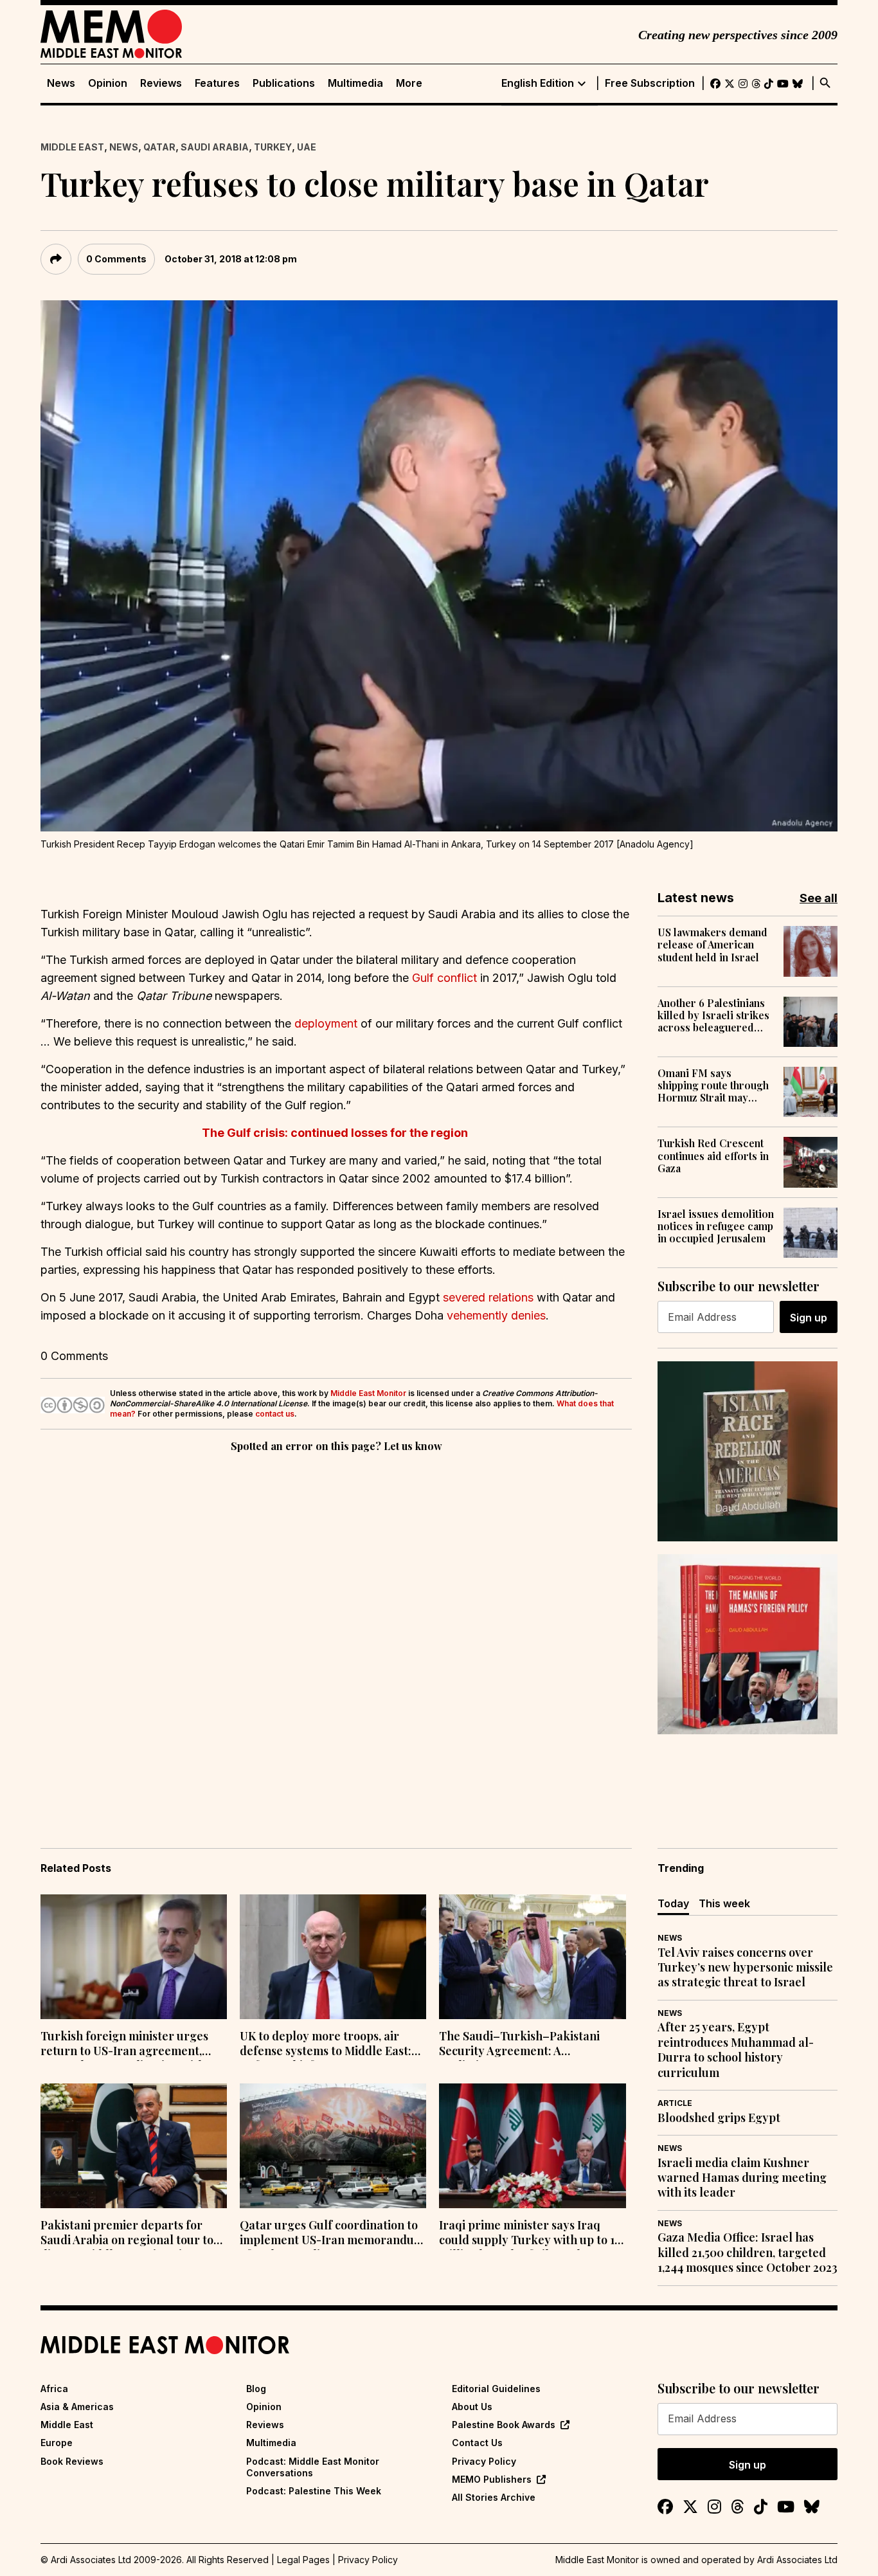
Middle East (72, 147)
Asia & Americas (77, 2407)
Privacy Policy (484, 2461)
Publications (284, 83)
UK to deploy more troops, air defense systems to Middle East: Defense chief (326, 2045)
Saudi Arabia (215, 147)
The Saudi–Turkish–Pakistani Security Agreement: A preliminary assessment (519, 2045)
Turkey (273, 147)
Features (217, 83)
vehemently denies (496, 1315)
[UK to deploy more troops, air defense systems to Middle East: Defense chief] (333, 1957)
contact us (275, 1414)
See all (819, 898)
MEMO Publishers (492, 2479)
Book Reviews (72, 2461)
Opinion (108, 83)
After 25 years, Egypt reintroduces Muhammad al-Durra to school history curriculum (736, 2050)
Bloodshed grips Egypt (719, 2118)
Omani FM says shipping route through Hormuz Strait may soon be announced (713, 1085)
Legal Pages (303, 2560)
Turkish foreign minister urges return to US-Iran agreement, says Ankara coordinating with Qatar (124, 2045)
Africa (54, 2389)
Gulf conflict (444, 978)
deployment (326, 1023)
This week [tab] (724, 1903)
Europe (57, 2443)
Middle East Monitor (368, 1393)
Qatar (159, 147)
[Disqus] (336, 1632)
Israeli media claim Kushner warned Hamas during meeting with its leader (742, 2178)
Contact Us (477, 2443)
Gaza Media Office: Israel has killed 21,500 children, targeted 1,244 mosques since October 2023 (748, 2253)
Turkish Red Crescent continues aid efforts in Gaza (713, 1156)
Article (675, 2103)
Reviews (161, 83)
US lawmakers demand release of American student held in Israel (712, 945)
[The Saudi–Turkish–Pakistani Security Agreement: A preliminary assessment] (532, 1957)
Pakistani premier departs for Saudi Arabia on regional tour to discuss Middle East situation (127, 2234)
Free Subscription (650, 83)
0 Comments (116, 259)
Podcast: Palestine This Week (314, 2491)
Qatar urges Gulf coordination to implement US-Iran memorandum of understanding (332, 2234)
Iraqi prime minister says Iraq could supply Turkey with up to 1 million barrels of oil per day (527, 2234)
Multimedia (355, 83)
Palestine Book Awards (504, 2425)
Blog (256, 2389)
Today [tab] (673, 1903)
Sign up (809, 1318)
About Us (472, 2407)
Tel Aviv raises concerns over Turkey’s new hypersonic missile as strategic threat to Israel (745, 1968)
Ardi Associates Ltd (797, 2560)
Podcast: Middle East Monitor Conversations (313, 2467)
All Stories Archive (494, 2497)
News (61, 83)
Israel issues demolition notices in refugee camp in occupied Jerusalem (716, 1226)
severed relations (488, 1297)
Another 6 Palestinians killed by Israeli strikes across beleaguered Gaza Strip (713, 1015)
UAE (307, 147)
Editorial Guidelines (496, 2389)
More (409, 83)
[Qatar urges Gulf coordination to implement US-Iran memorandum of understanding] (333, 2146)
